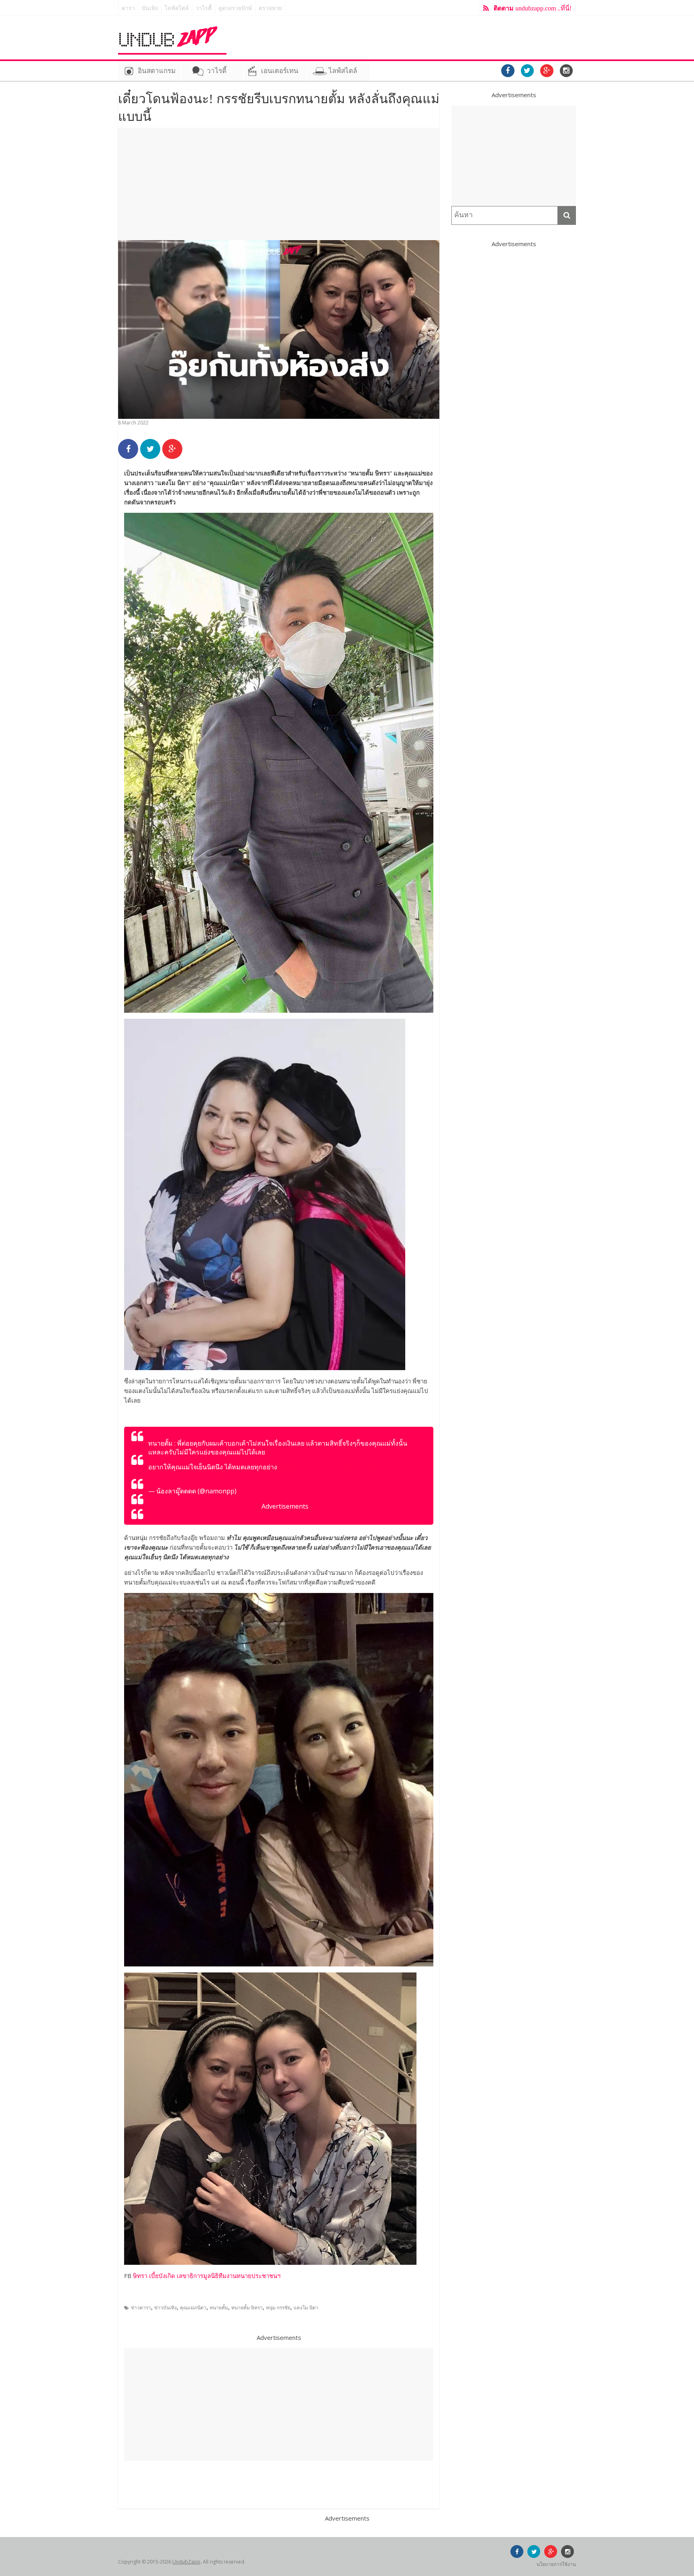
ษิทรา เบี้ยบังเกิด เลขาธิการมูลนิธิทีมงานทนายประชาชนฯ (207, 2276)
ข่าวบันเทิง (165, 2308)
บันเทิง (150, 8)
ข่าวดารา (141, 2308)
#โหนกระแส (358, 1467)
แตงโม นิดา (306, 2308)
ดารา (128, 8)
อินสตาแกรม (157, 71)
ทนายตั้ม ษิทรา (247, 2308)
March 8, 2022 (259, 1491)
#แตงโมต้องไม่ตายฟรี (308, 1467)
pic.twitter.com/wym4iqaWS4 (191, 1476)
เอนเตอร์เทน (280, 71)
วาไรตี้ (204, 8)
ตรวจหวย (270, 8)
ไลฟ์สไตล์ (177, 8)
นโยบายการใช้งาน (556, 2564)
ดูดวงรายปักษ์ (235, 8)
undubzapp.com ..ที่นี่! (533, 8)
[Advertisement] (279, 184)
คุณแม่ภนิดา (193, 2308)
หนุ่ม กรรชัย (278, 2308)
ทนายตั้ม (219, 2308)
